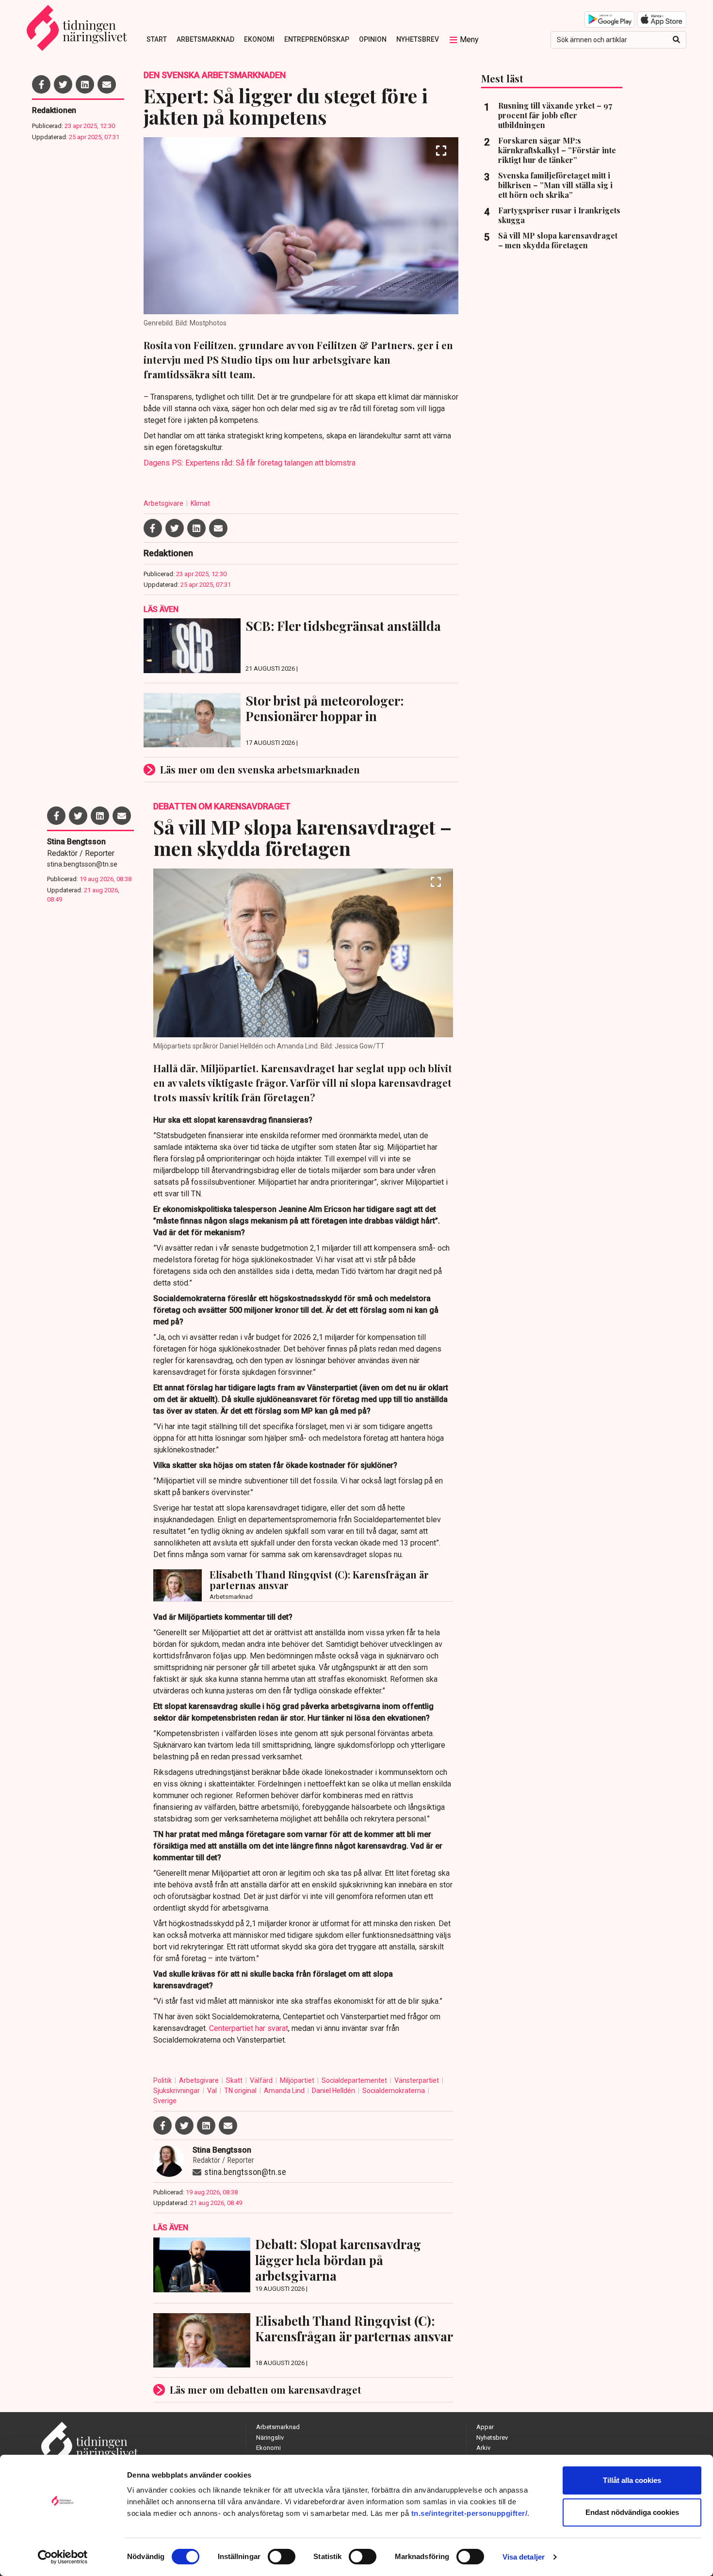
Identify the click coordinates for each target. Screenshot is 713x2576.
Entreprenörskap (317, 39)
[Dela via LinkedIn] (85, 84)
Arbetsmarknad (205, 39)
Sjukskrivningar (177, 2091)
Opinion (373, 39)
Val (213, 2091)
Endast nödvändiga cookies (632, 2512)
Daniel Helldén (334, 2091)
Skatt (235, 2080)
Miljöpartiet (298, 2080)
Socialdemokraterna (394, 2091)
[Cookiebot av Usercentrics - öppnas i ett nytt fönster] (63, 2557)
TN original (241, 2091)
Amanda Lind (285, 2091)
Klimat (200, 503)
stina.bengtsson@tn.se (82, 864)
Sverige (165, 2101)
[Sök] (676, 40)
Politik (163, 2080)
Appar (485, 2427)
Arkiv (483, 2448)
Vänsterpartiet (417, 2080)
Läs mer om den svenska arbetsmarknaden (260, 769)
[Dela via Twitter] (63, 84)
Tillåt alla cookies (632, 2480)
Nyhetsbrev (418, 39)
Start (157, 39)
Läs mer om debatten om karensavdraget (266, 2390)
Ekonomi (259, 39)
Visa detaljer (524, 2557)
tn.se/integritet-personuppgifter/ (470, 2513)
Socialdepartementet (355, 2080)
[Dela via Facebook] (41, 84)
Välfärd (262, 2080)
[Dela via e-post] (107, 84)
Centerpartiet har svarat (249, 2028)
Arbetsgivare (164, 503)
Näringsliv (270, 2438)
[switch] (282, 2557)
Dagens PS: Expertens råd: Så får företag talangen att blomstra (250, 463)
